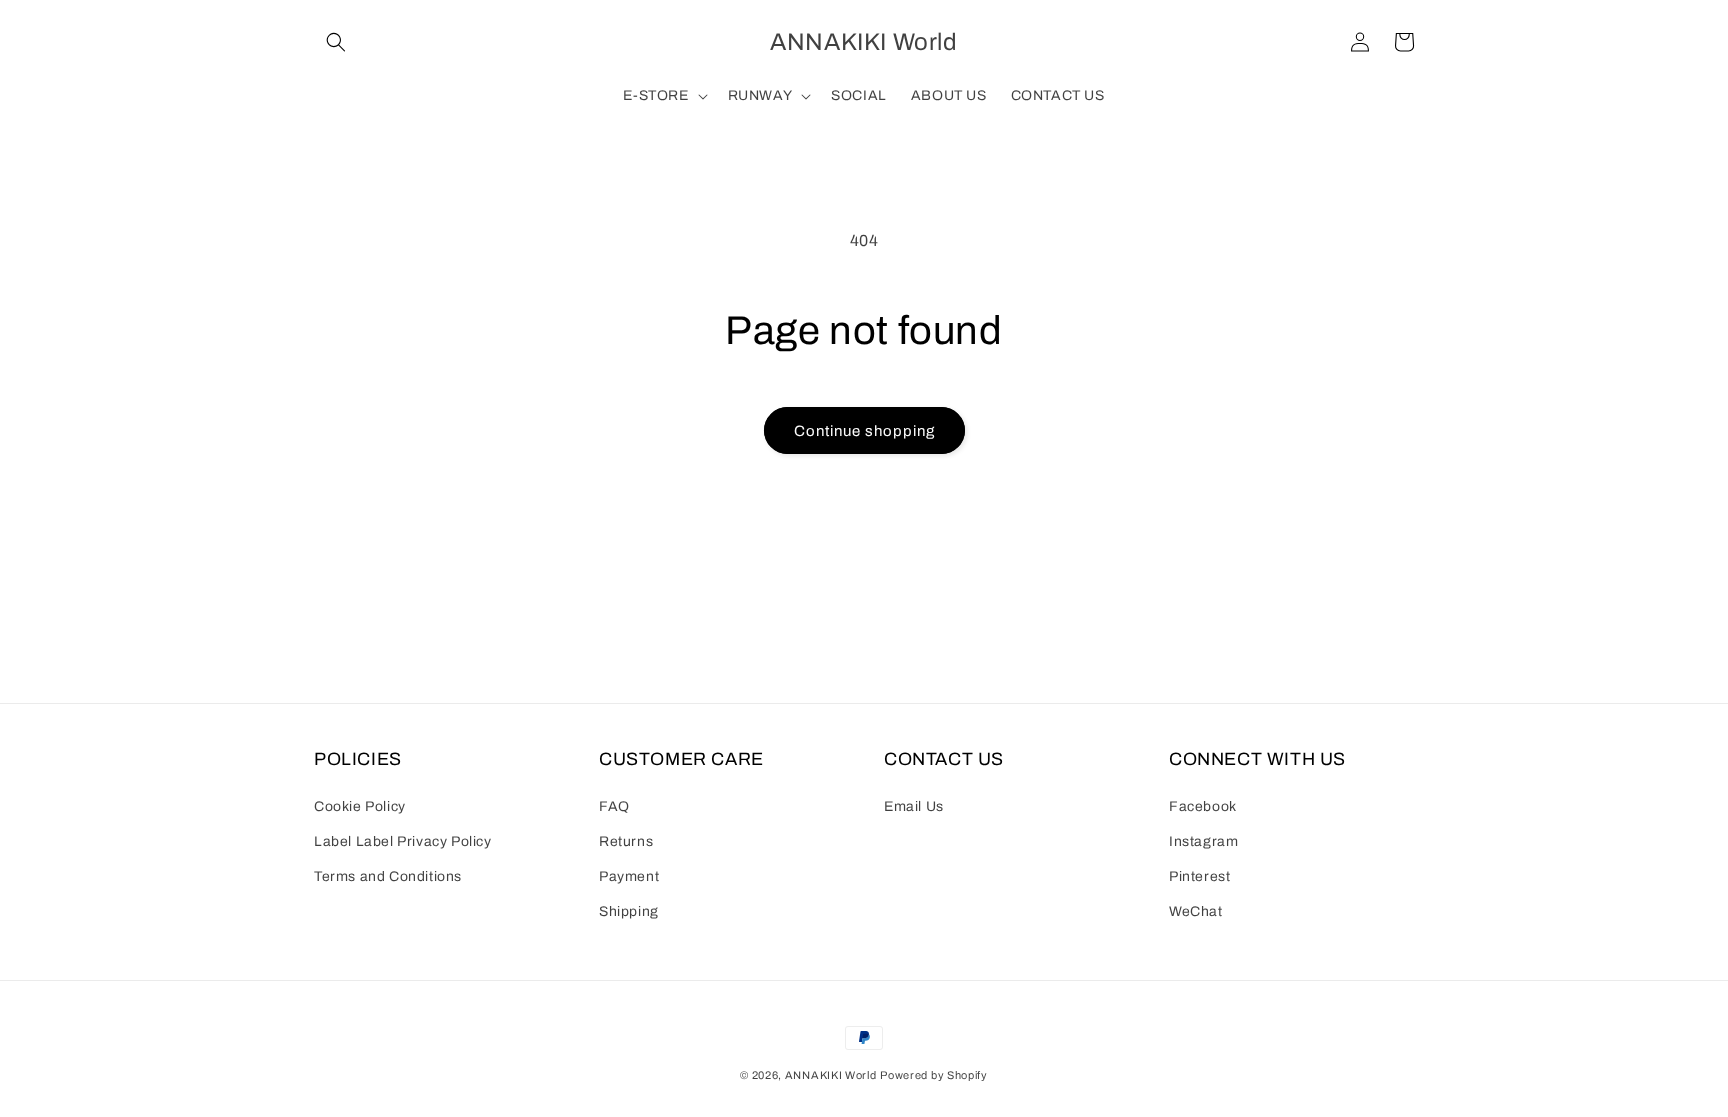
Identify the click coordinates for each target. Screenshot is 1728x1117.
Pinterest (1199, 876)
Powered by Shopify (934, 1075)
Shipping (629, 911)
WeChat (1196, 911)
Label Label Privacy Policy (403, 841)
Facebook (1203, 806)
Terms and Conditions (388, 876)
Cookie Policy (360, 806)
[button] (336, 42)
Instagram (1203, 841)
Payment (629, 876)
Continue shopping (864, 431)
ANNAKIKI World (831, 1075)
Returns (626, 841)
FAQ (614, 806)
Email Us (914, 806)
